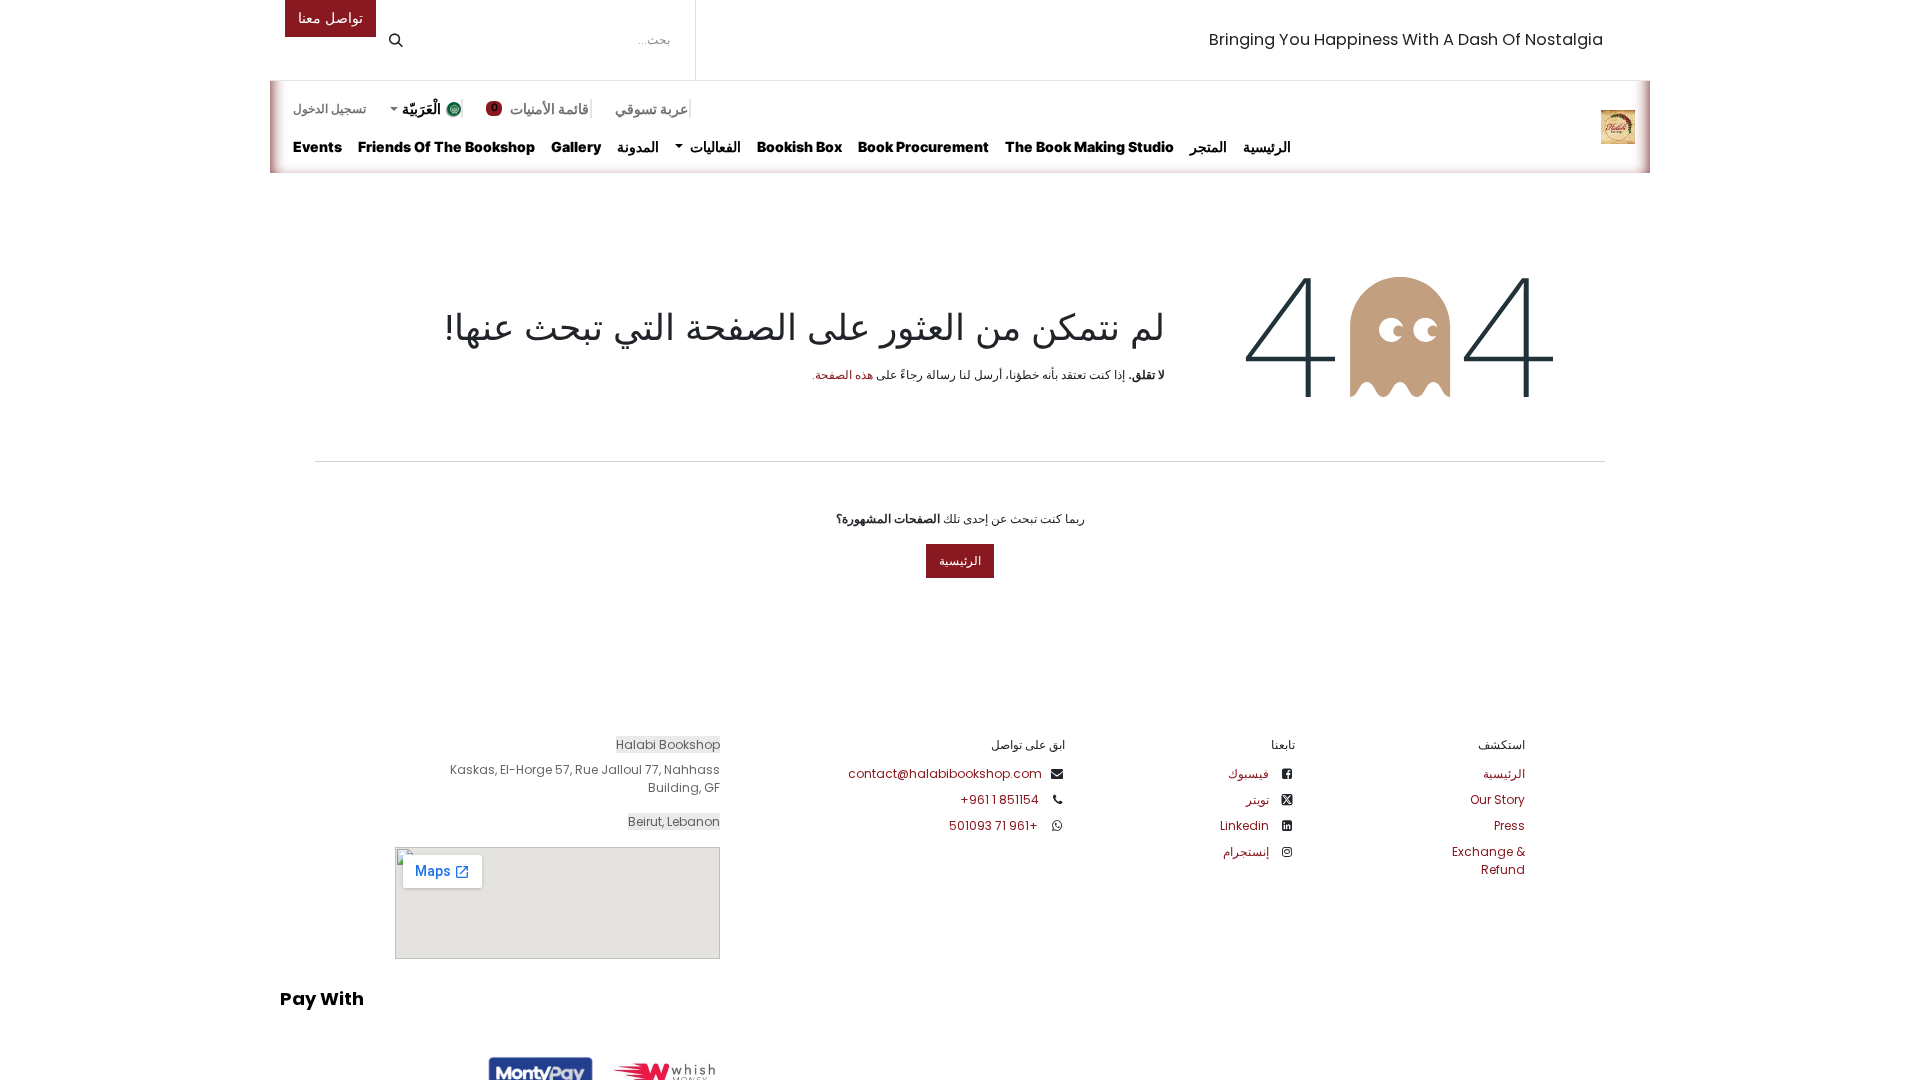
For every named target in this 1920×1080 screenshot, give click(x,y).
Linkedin (1244, 825)
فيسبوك (1248, 773)
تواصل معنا (330, 18)
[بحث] (396, 40)
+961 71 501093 (995, 825)
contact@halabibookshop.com (945, 773)
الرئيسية (960, 560)
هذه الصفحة (844, 374)
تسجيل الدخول (329, 108)
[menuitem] (1267, 146)
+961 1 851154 (999, 799)
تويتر (1257, 799)
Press (1509, 825)
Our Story (1497, 799)
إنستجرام (1246, 851)
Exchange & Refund (1488, 860)
